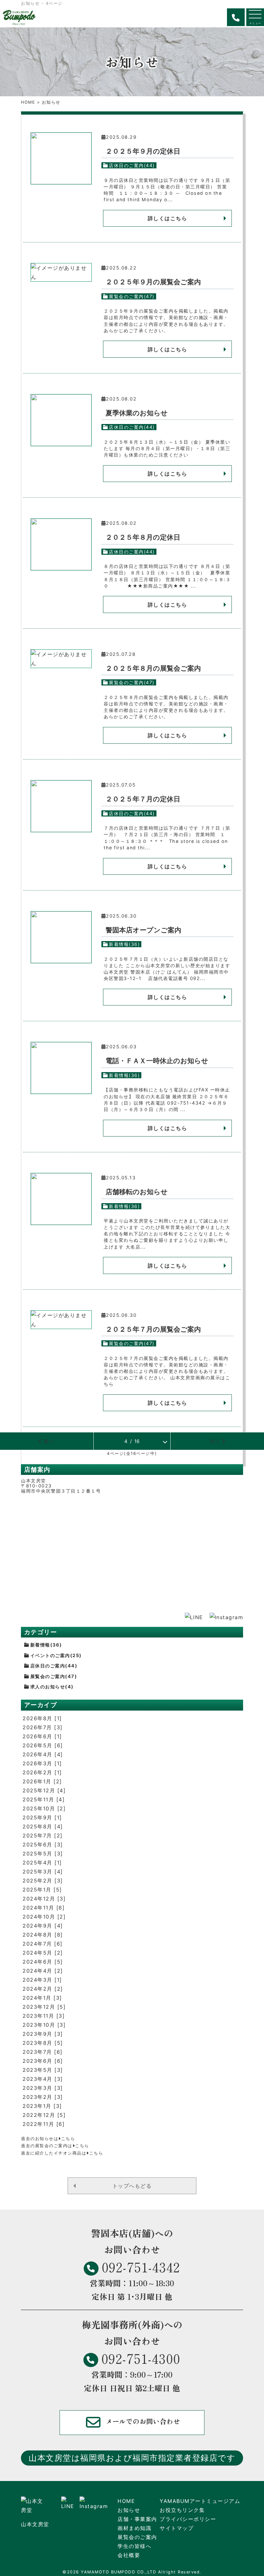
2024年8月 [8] (43, 1935)
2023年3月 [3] (43, 2088)
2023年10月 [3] (44, 2025)
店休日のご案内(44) (132, 165)
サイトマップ (177, 2528)
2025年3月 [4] (43, 1872)
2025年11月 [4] (44, 1799)
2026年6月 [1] (42, 1736)
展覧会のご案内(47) (132, 296)
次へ (216, 1441)
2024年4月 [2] (43, 1971)
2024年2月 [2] (43, 1989)
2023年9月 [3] (43, 2034)
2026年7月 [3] (43, 1727)
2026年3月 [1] (42, 1763)
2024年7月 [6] (43, 1944)
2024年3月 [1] (42, 1980)
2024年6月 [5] (43, 1962)
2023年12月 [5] (44, 2007)
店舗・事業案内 (137, 2519)
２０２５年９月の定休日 (143, 151)
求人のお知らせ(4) (52, 1687)
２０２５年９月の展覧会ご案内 (153, 282)
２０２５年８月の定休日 (143, 537)
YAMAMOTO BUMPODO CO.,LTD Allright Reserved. (141, 2572)
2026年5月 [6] (43, 1745)
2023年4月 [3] (43, 2079)
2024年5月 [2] (43, 1953)
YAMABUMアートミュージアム (200, 2501)
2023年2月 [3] (43, 2097)
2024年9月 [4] (43, 1926)
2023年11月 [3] (44, 2016)
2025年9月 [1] (42, 1817)
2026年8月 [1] (42, 1718)
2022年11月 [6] (44, 2124)
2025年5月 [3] (43, 1854)
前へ (48, 1441)
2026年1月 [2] (42, 1781)
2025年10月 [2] (44, 1808)
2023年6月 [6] (43, 2061)
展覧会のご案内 (137, 2537)
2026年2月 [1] (42, 1772)
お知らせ (129, 2510)
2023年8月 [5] (43, 2043)
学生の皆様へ (134, 2546)
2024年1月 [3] (42, 1998)
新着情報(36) (124, 944)
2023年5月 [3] (43, 2070)
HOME (28, 102)
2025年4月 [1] (42, 1863)
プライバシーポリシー (188, 2519)
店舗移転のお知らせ (137, 1192)
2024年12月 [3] (44, 1899)
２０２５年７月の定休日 (143, 799)
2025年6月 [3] (43, 1845)
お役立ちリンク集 (182, 2510)
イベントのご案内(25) (56, 1655)
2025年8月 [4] (43, 1826)
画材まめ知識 (134, 2528)
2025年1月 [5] (42, 1890)
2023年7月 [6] (43, 2052)
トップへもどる (132, 2186)
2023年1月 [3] (42, 2106)
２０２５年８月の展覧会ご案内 (153, 668)
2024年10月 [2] (44, 1917)
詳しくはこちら (168, 218)
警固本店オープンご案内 (143, 930)
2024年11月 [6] (44, 1908)
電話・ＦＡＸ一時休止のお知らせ (157, 1061)
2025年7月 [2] (43, 1835)
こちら (68, 2139)
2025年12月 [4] (44, 1790)
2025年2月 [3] (43, 1881)
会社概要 (129, 2555)
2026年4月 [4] (43, 1754)
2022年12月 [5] (44, 2115)
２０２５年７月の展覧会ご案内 (153, 1329)
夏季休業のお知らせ (137, 413)
